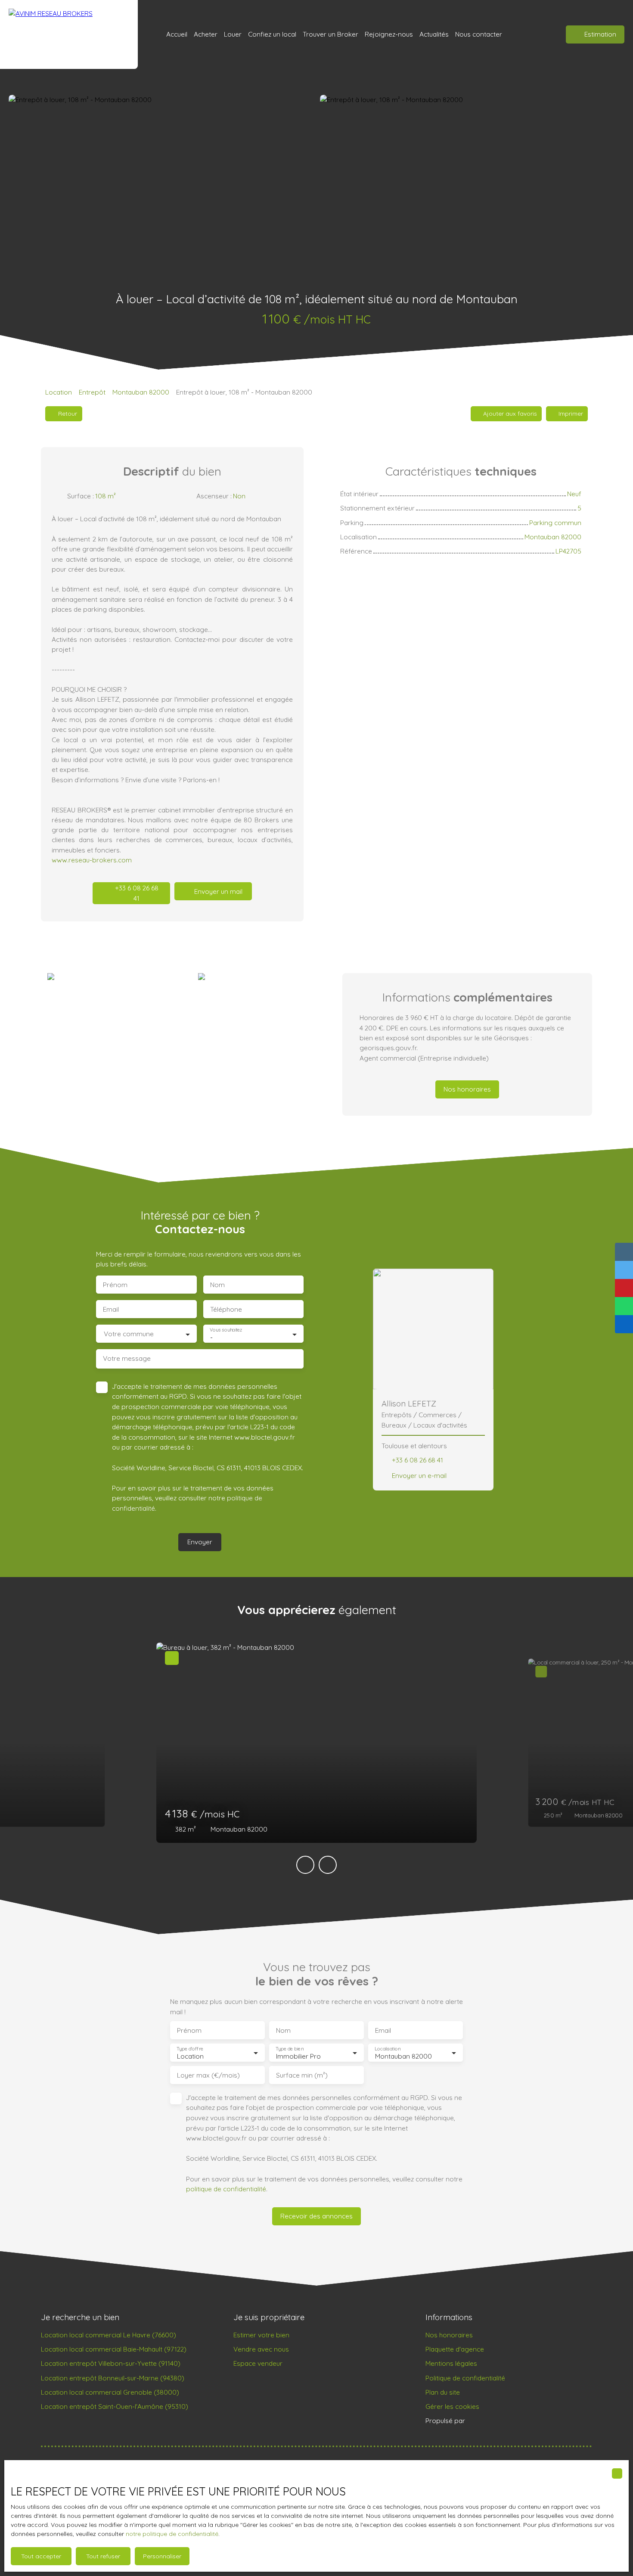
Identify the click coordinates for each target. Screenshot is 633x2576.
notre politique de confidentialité (172, 2534)
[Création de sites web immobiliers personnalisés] (488, 2421)
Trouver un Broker (330, 34)
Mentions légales (451, 2363)
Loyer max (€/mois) (208, 2075)
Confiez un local (272, 34)
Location (59, 392)
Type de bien (289, 2049)
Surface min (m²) (302, 2075)
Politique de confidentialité (465, 2378)
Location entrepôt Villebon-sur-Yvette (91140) (111, 2363)
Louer (233, 34)
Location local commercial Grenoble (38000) (110, 2392)
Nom (217, 1285)
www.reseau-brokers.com (92, 860)
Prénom (115, 1285)
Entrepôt (92, 392)
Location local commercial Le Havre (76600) (109, 2335)
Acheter (206, 34)
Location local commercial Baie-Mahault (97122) (114, 2349)
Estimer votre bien (261, 2335)
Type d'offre (190, 2049)
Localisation (388, 2049)
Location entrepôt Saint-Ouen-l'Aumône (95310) (115, 2406)
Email (111, 1309)
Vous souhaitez (226, 1330)
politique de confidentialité (226, 2189)
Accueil (177, 34)
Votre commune (129, 1334)
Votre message (127, 1358)
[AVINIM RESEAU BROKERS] (69, 34)
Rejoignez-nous (389, 34)
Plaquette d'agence (455, 2349)
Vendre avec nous (261, 2349)
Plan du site (443, 2392)
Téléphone (226, 1309)
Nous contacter (479, 34)
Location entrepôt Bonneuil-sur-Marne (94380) (113, 2378)
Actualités (434, 34)
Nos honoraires (449, 2335)
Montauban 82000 (141, 392)
